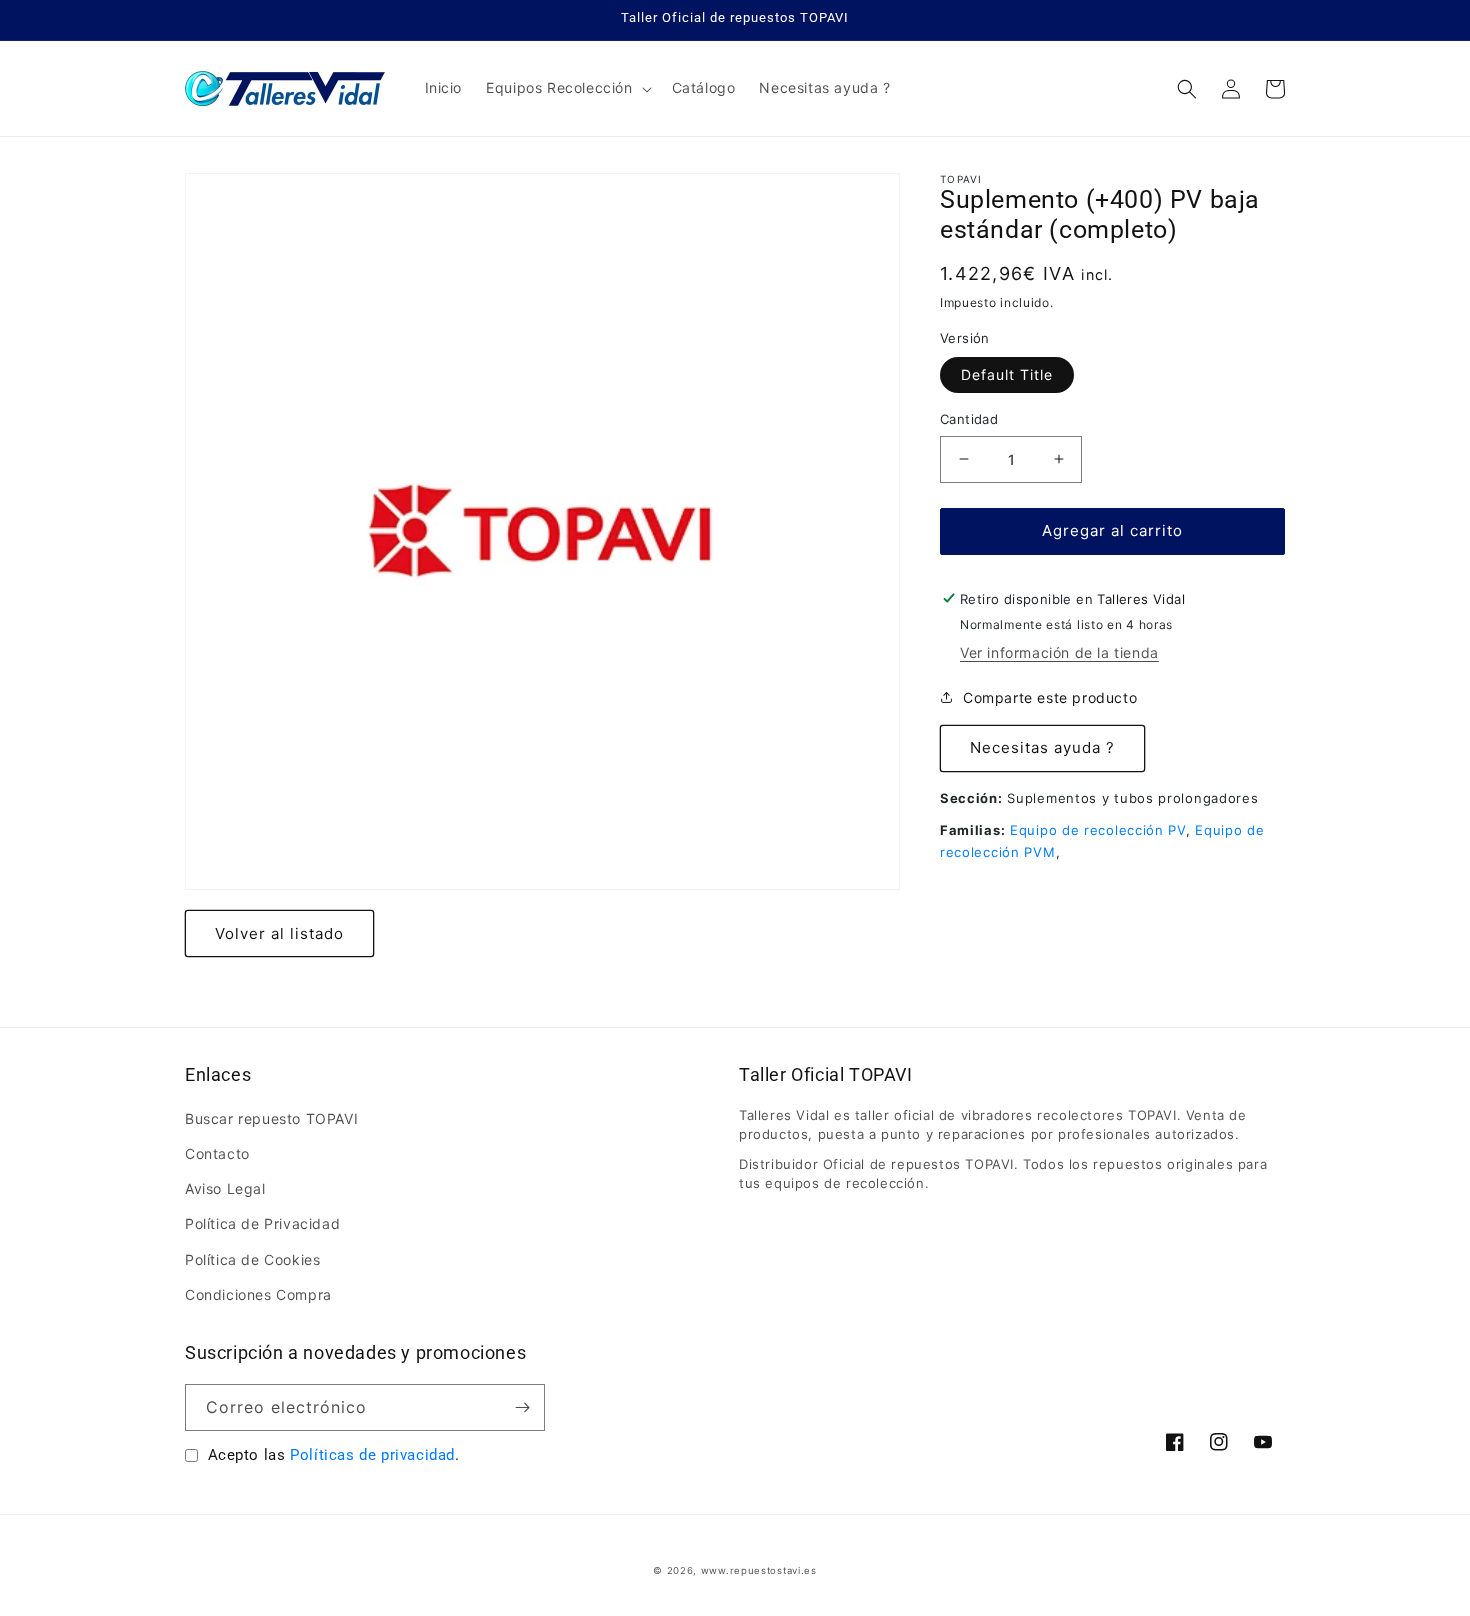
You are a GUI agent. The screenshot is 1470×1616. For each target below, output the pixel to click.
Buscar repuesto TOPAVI (271, 1118)
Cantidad (969, 419)
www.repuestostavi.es (759, 1570)
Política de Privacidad (262, 1223)
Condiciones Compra (258, 1294)
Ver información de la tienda (1059, 651)
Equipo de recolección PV (1098, 829)
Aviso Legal (225, 1188)
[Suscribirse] (522, 1407)
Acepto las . (334, 1455)
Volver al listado (279, 933)
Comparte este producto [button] (1050, 697)
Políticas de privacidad (372, 1455)
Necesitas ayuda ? (1042, 747)
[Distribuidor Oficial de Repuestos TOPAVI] (285, 88)
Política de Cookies (252, 1259)
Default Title (1007, 374)
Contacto (217, 1153)
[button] (566, 88)
